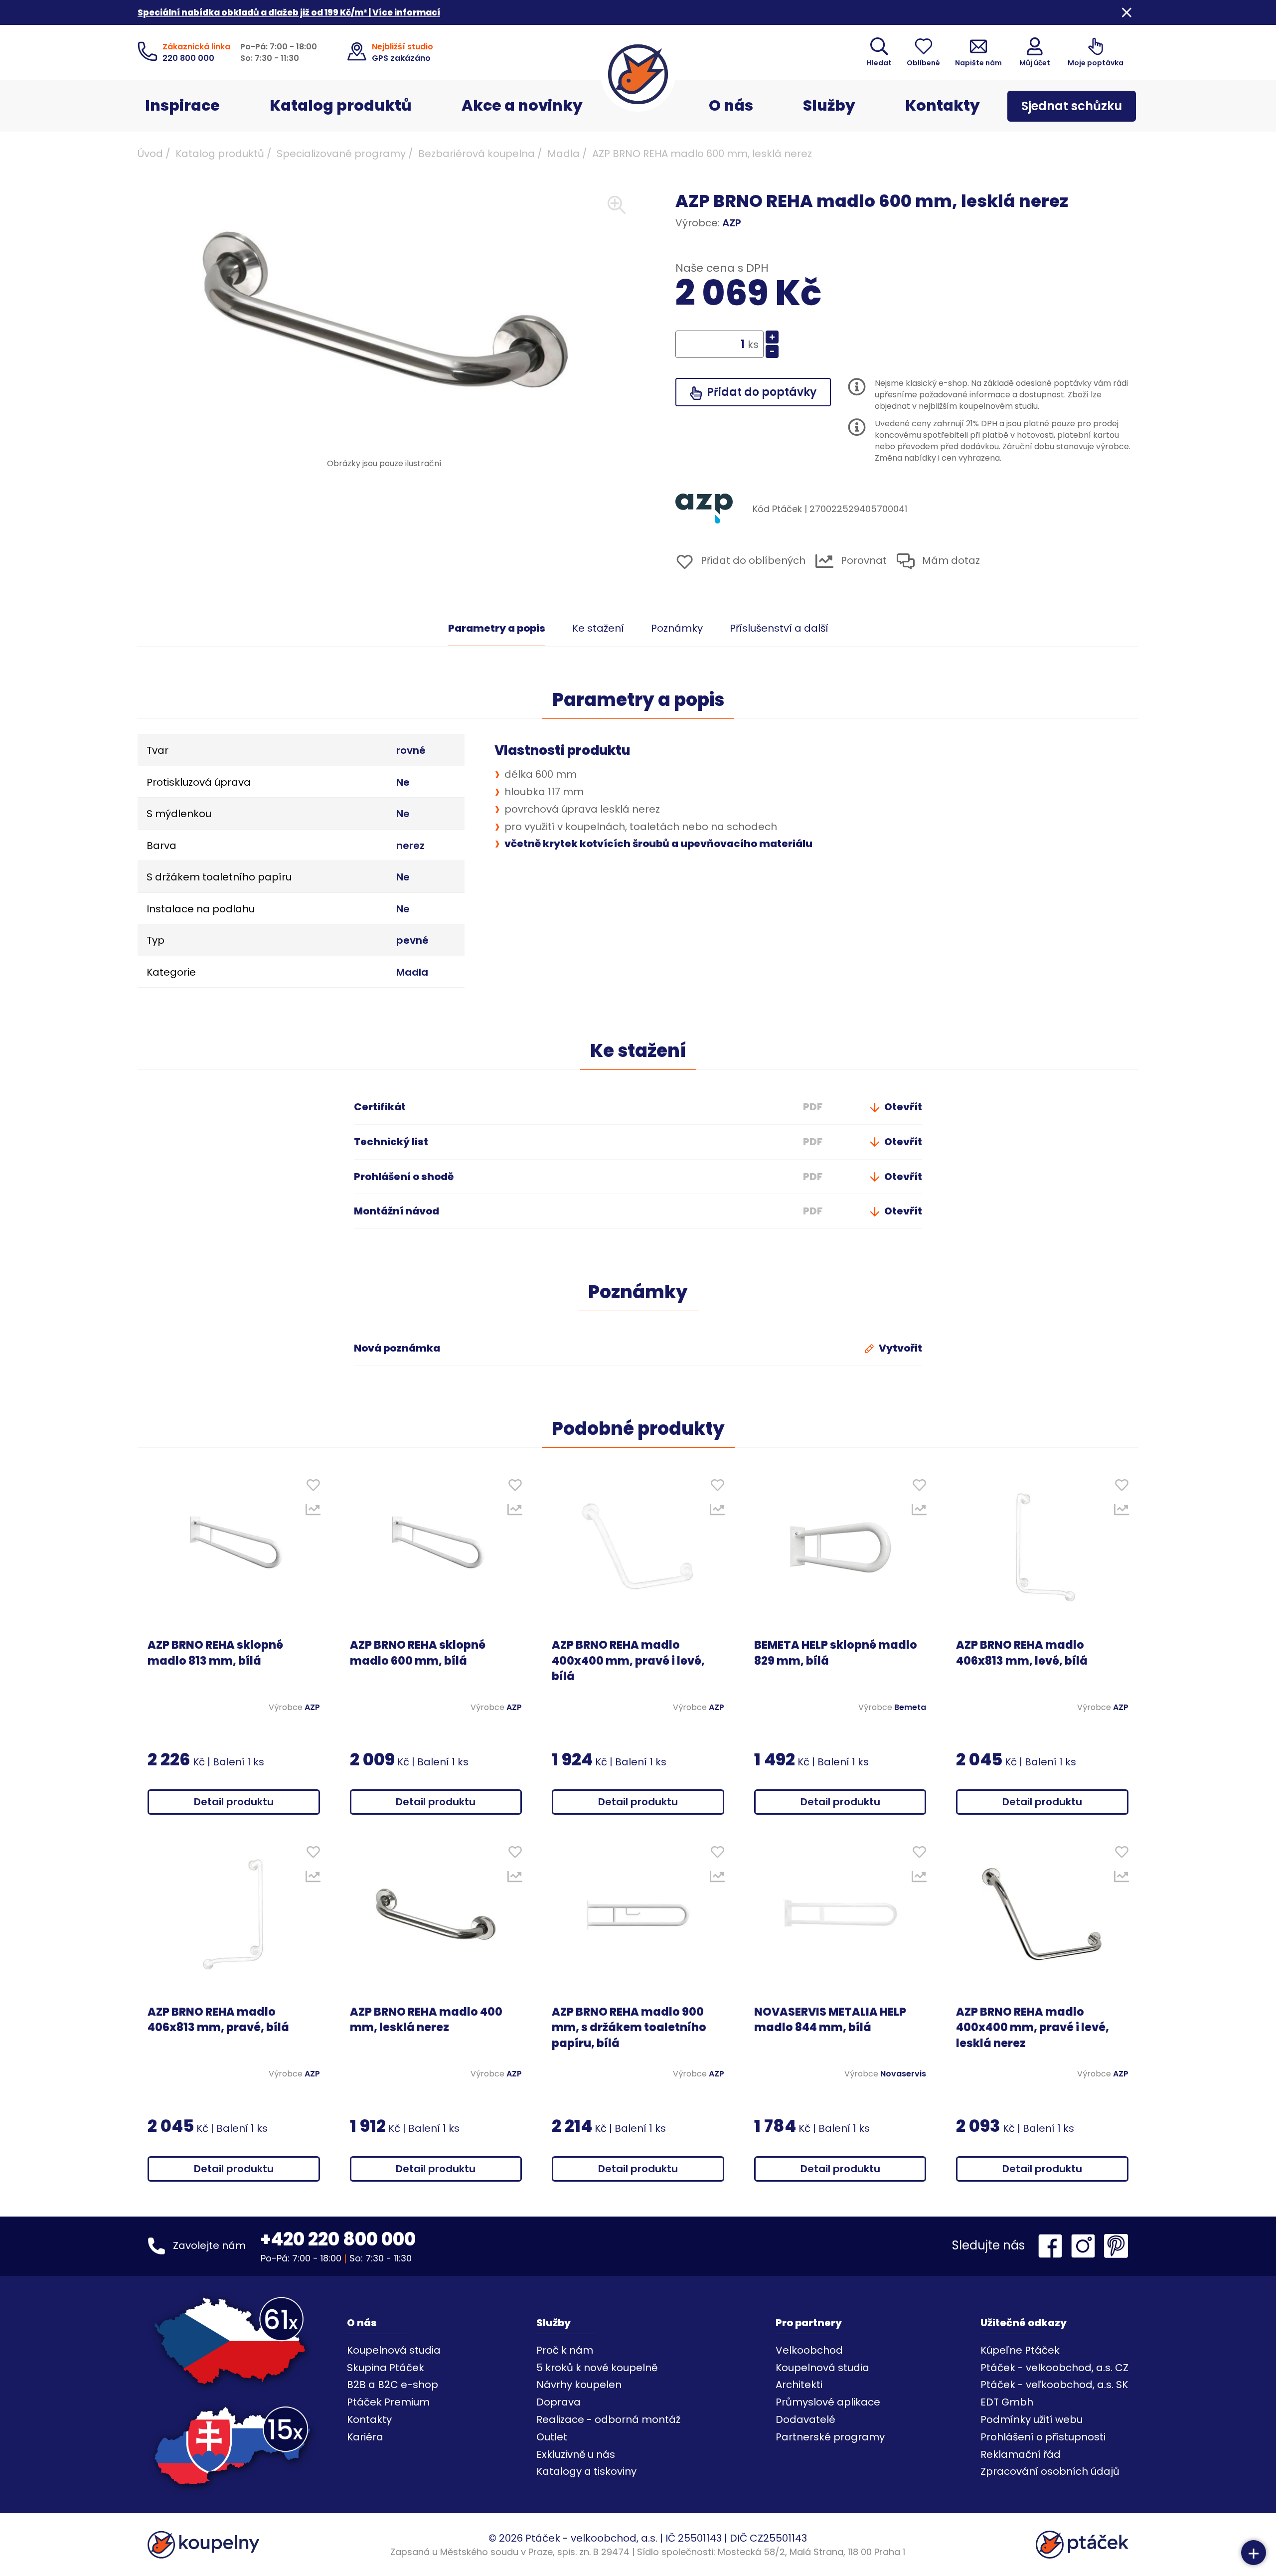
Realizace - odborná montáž (608, 2419)
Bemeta (910, 1708)
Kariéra (365, 2437)
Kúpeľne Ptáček (1020, 2350)
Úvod (150, 154)
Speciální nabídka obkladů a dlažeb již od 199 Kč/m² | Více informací (289, 12)
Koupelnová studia (394, 2350)
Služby (829, 105)
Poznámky (677, 628)
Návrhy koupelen (579, 2385)
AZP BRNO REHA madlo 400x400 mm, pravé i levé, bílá (628, 1661)
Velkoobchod (809, 2350)
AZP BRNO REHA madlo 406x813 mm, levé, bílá (1022, 1653)
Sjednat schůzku (1072, 106)
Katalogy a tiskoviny (586, 2471)
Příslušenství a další (779, 628)
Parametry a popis (497, 628)
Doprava (558, 2402)
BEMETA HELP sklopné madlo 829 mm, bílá (836, 1653)
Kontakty (943, 105)
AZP (732, 223)
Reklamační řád (1021, 2454)
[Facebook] (1053, 2246)
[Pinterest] (1116, 2246)
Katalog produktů (341, 105)
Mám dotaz (950, 561)
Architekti (799, 2385)
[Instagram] (1086, 2246)
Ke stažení (598, 628)
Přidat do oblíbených (752, 560)
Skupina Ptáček (386, 2368)
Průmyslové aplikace (828, 2402)
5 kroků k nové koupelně (597, 2368)
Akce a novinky (522, 105)
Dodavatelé (805, 2419)
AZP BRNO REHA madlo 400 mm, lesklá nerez (426, 2020)
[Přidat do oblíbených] (313, 1487)
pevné (412, 940)
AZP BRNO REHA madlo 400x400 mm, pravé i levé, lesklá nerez (1033, 2028)
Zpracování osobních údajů (1050, 2471)
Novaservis (903, 2074)
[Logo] (638, 74)
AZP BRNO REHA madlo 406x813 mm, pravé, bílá (218, 2020)
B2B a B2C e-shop (393, 2385)
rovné (411, 750)
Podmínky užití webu (1032, 2419)
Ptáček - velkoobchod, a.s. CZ (1054, 2368)
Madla (563, 154)
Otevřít (902, 1107)
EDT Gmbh (1007, 2402)
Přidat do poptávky (760, 392)
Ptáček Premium (388, 2402)
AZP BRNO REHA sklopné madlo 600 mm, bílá (418, 1653)
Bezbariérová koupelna (477, 154)
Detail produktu (234, 1802)
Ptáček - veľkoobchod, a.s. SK (1054, 2385)
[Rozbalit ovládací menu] (1254, 2553)
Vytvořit (899, 1348)
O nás (731, 105)
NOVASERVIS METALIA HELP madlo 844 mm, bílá (830, 2020)
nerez (410, 846)
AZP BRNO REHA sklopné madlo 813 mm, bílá (215, 1653)
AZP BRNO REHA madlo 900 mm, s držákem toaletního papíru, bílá (629, 2028)
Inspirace (182, 105)
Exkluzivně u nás (576, 2454)
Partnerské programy (830, 2437)
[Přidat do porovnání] (313, 1512)
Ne (403, 782)
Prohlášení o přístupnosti (1043, 2437)
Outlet (552, 2437)
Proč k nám (565, 2350)
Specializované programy (341, 154)
